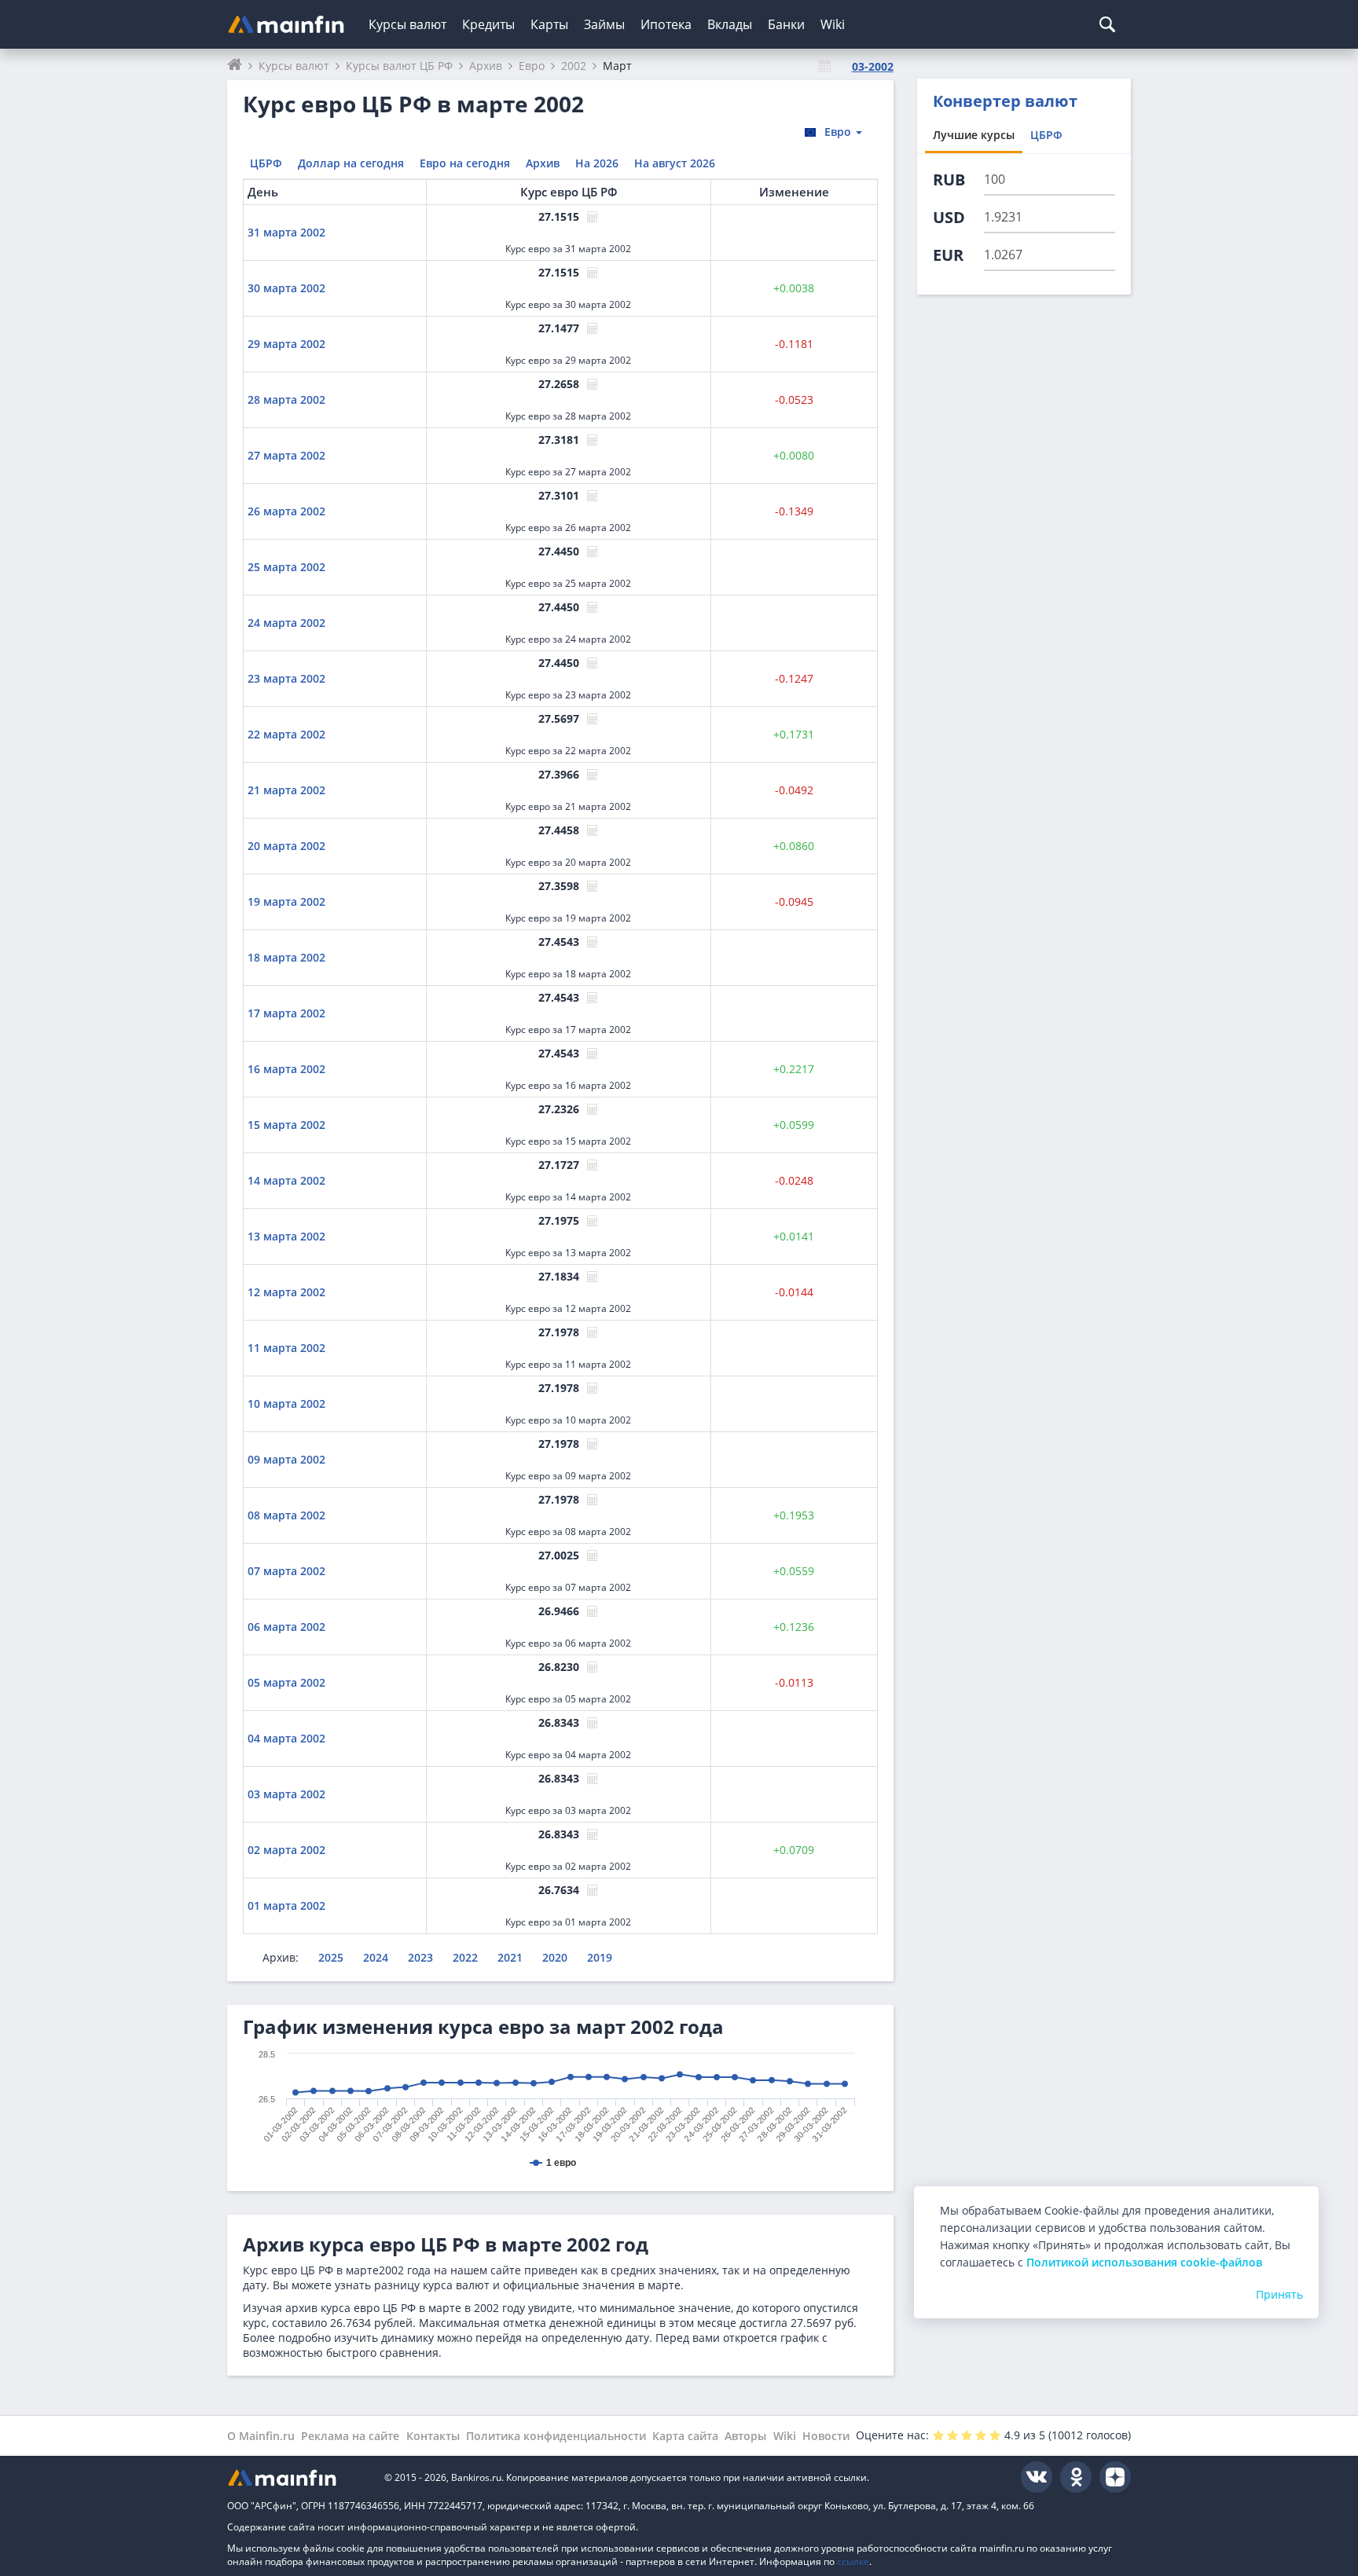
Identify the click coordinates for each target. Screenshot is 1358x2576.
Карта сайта (685, 2436)
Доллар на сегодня (351, 163)
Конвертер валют (1005, 101)
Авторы (745, 2436)
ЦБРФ (266, 163)
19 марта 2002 (286, 901)
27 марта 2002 (286, 455)
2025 (331, 1957)
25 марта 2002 (286, 567)
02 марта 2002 (286, 1850)
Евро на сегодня (465, 163)
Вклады (730, 24)
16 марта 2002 (286, 1069)
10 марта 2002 (286, 1403)
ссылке (853, 2561)
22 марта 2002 (286, 734)
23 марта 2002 (286, 678)
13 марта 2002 (286, 1236)
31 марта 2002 (286, 232)
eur (948, 255)
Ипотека (666, 24)
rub (949, 180)
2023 (420, 1957)
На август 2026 (675, 163)
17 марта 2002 (286, 1013)
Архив (543, 163)
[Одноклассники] (1076, 2477)
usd (949, 217)
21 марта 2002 (286, 790)
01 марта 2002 (286, 1905)
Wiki (833, 24)
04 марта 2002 (286, 1738)
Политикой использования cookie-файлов (1144, 2262)
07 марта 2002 (286, 1571)
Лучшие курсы (974, 135)
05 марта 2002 (286, 1682)
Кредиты (488, 24)
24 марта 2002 (286, 623)
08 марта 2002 (286, 1515)
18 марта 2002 (286, 957)
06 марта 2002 (286, 1627)
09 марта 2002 (286, 1459)
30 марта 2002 (286, 288)
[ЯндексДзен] (1115, 2477)
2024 (376, 1957)
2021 (510, 1957)
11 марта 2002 (286, 1348)
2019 (600, 1957)
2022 (465, 1957)
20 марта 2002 (286, 846)
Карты (549, 24)
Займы (604, 24)
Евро (839, 132)
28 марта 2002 (286, 399)
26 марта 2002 (286, 511)
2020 (555, 1957)
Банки (786, 24)
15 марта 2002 (286, 1125)
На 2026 (597, 163)
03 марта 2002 (286, 1794)
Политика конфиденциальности (556, 2436)
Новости (826, 2436)
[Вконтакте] (1037, 2477)
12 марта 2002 (286, 1292)
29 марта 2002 (286, 344)
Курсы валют (407, 24)
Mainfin (298, 2477)
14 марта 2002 (286, 1180)
